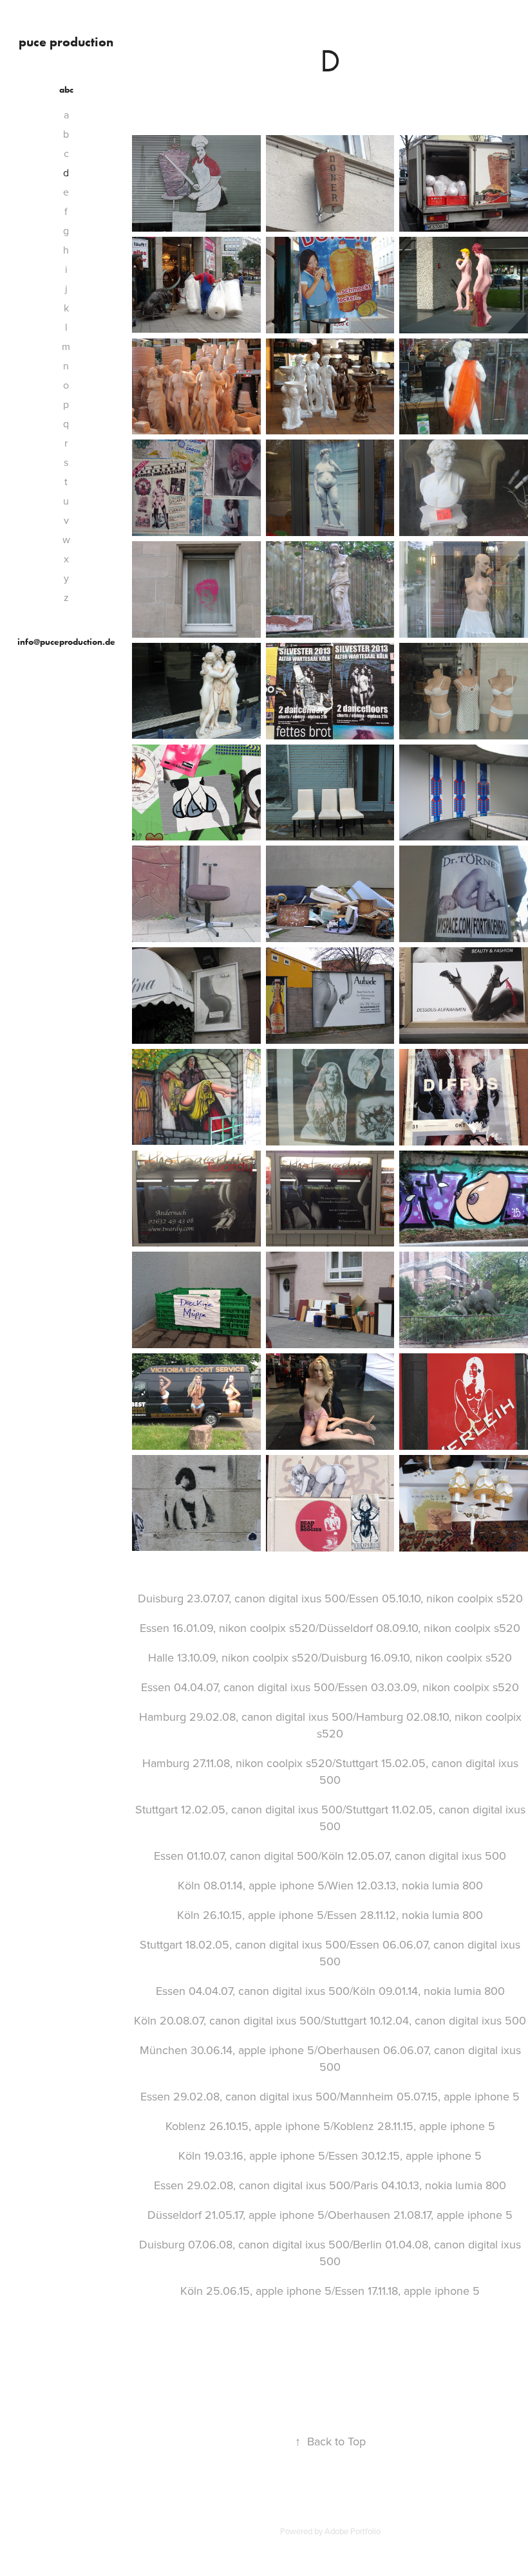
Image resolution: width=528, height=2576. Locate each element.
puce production (66, 42)
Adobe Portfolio (353, 2531)
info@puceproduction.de (66, 642)
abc (66, 90)
